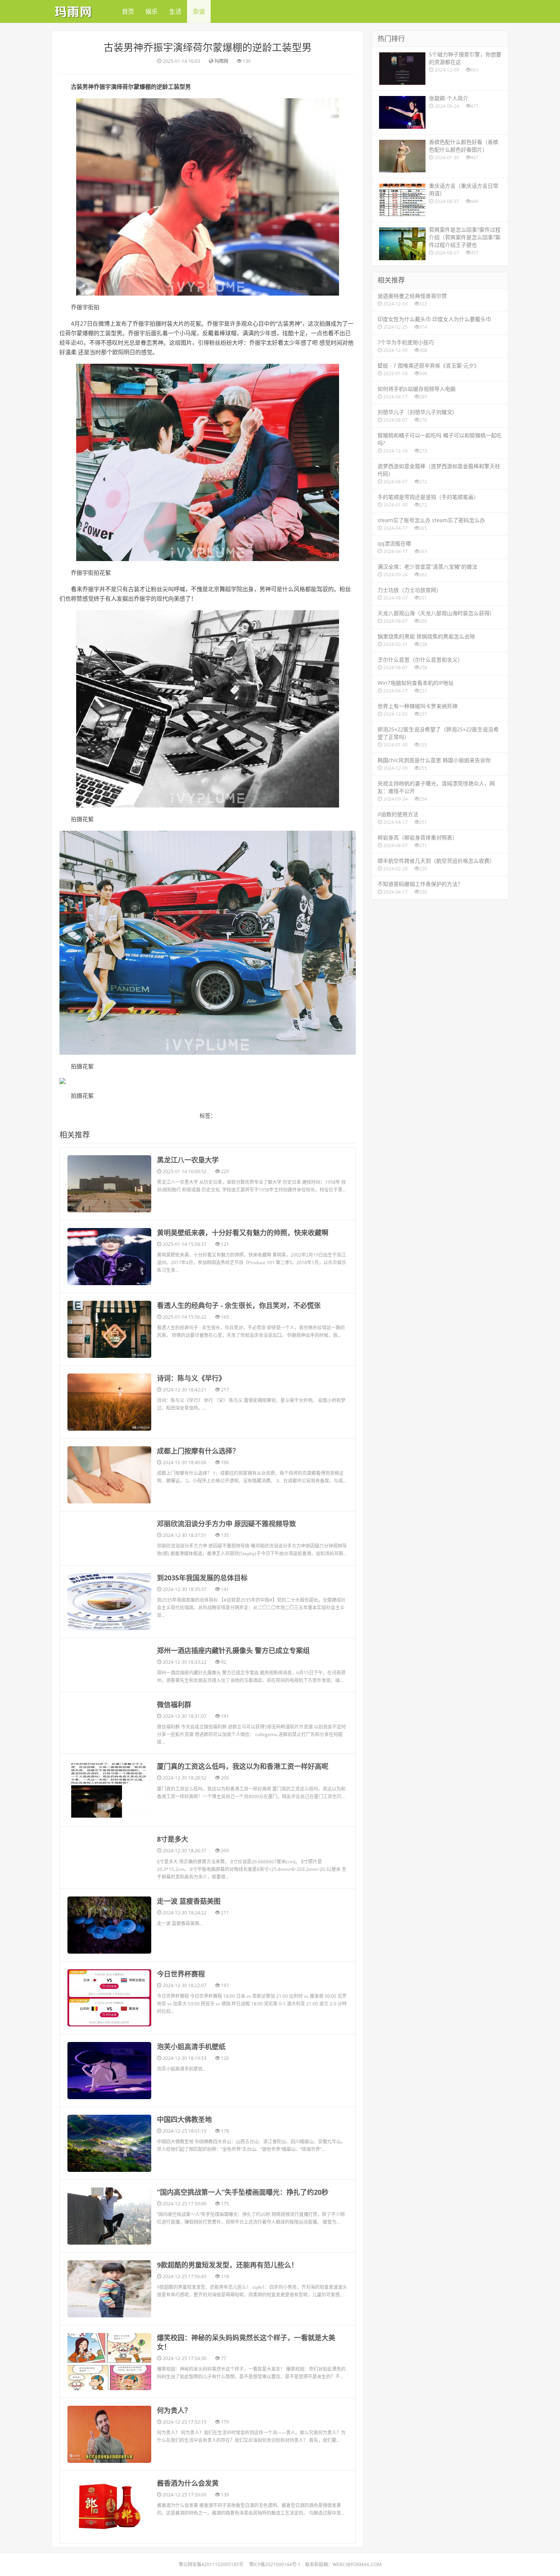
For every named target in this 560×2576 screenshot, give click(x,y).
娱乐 (152, 11)
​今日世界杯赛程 (181, 1974)
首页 (128, 11)
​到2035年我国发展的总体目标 (202, 1578)
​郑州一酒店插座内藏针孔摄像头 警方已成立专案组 (233, 1650)
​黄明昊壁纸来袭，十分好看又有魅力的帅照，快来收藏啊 (243, 1233)
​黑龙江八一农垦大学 (188, 1160)
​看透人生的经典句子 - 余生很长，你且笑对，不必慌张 (239, 1305)
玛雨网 (221, 61)
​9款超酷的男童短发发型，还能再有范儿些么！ (227, 2265)
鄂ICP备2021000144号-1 (275, 2564)
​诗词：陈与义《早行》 (191, 1378)
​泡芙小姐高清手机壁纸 (191, 2047)
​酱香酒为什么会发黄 (188, 2483)
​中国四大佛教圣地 (184, 2119)
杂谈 (199, 11)
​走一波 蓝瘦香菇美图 (189, 1901)
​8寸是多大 (173, 1839)
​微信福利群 (174, 1705)
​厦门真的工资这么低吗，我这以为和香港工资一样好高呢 (243, 1766)
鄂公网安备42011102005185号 (211, 2564)
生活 (175, 11)
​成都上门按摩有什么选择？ (198, 1451)
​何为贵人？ (174, 2410)
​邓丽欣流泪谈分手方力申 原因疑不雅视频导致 (226, 1524)
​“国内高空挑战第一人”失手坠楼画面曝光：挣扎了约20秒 (243, 2192)
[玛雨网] (74, 10)
